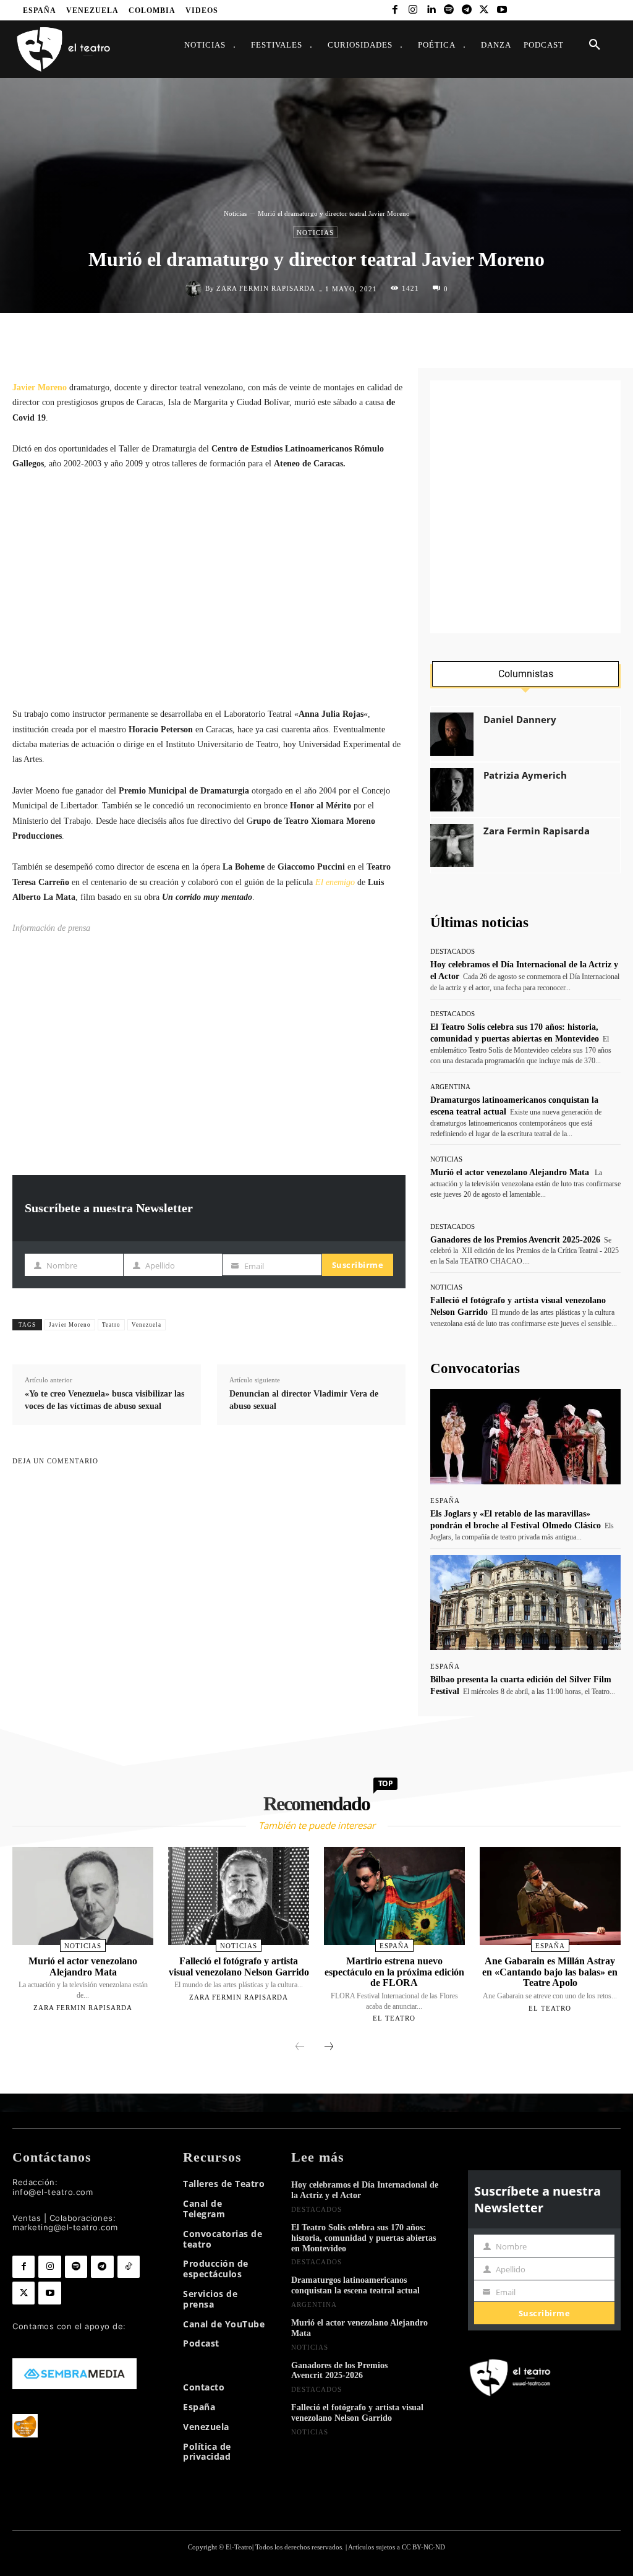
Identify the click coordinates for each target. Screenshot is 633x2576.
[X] (484, 10)
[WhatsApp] (339, 339)
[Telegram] (466, 10)
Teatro (111, 1325)
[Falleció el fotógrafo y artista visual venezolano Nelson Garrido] (239, 1896)
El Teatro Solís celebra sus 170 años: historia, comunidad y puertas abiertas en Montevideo (363, 2238)
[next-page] (329, 2047)
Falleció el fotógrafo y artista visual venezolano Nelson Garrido (239, 1966)
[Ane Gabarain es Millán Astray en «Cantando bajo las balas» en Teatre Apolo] (550, 1896)
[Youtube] (502, 10)
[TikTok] (129, 2267)
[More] (393, 1323)
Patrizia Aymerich (525, 775)
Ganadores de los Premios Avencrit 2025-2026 (515, 1240)
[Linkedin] (431, 10)
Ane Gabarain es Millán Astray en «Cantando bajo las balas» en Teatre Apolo (550, 1972)
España (445, 1501)
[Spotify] (448, 10)
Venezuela (147, 1325)
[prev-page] (300, 2047)
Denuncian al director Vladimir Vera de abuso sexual (304, 1400)
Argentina (450, 1087)
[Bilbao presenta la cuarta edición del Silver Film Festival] (525, 1603)
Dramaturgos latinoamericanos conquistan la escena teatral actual (355, 2285)
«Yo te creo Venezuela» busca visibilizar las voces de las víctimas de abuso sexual (104, 1400)
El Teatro (394, 2018)
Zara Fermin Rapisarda (266, 289)
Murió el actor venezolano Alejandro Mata (510, 1172)
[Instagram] (413, 10)
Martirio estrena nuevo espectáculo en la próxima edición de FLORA (394, 1972)
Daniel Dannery (520, 720)
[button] (595, 45)
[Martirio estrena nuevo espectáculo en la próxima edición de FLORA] (394, 1896)
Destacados (452, 952)
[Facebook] (395, 10)
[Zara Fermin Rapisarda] (195, 289)
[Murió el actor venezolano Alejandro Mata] (83, 1896)
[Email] (396, 339)
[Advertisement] (209, 589)
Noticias (235, 213)
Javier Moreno (70, 1325)
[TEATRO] (63, 49)
